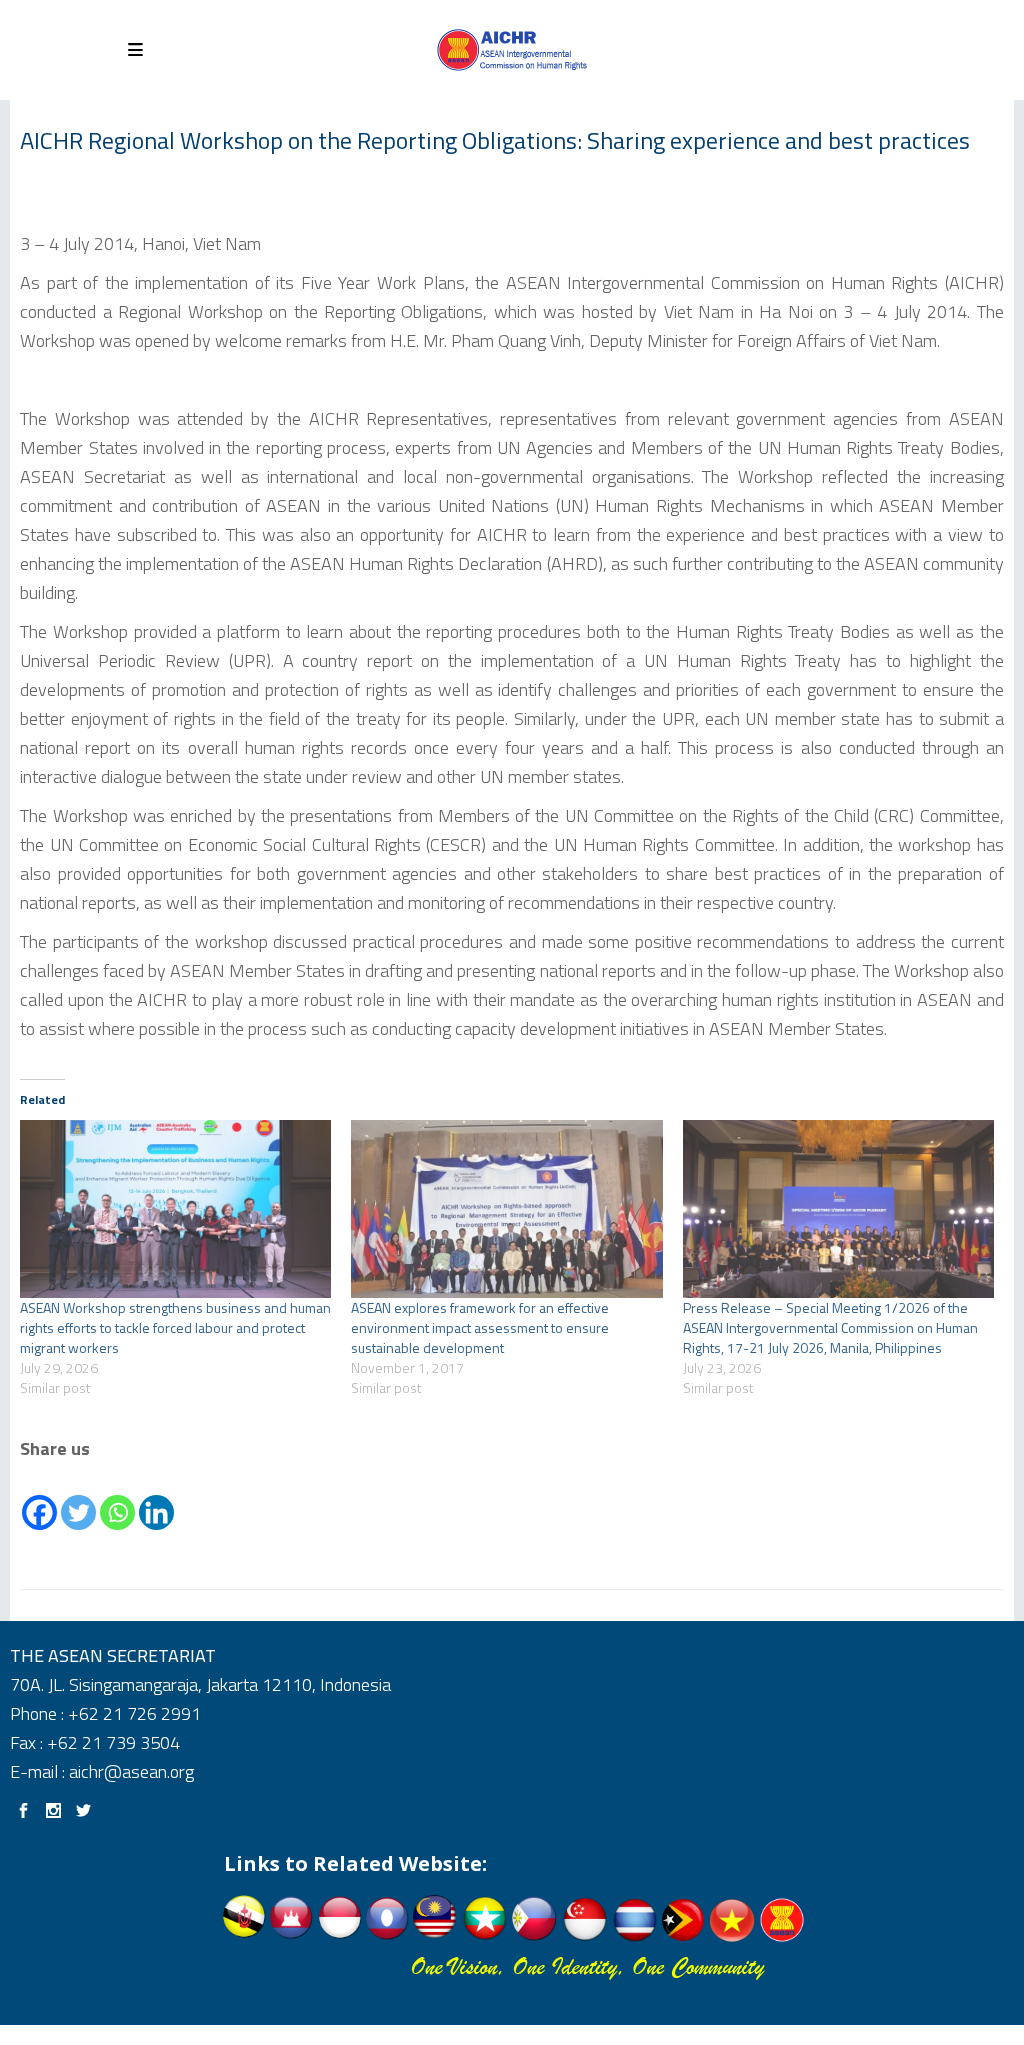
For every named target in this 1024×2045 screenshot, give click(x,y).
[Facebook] (39, 1498)
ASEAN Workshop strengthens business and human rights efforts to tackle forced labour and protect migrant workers (175, 1327)
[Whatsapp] (117, 1498)
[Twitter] (78, 1498)
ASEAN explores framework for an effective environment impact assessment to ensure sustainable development (480, 1327)
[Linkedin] (156, 1498)
